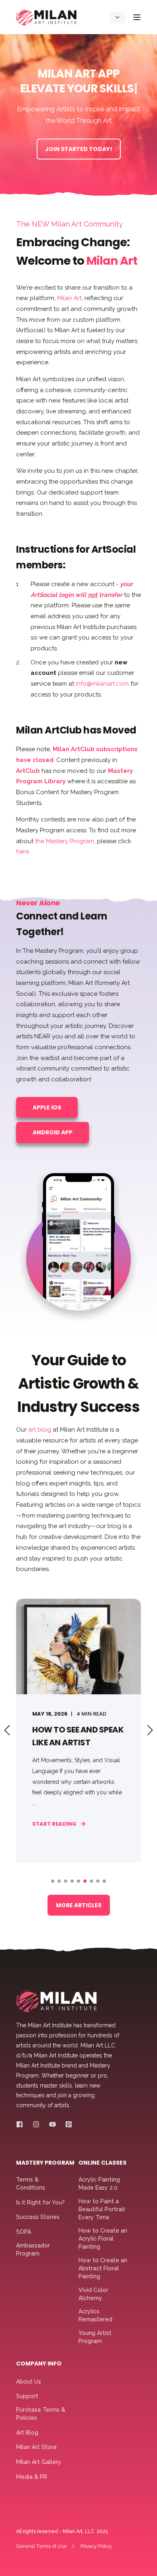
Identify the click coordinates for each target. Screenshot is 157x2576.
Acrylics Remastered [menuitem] (95, 2315)
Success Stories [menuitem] (38, 2217)
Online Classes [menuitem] (102, 2163)
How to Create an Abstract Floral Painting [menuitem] (103, 2268)
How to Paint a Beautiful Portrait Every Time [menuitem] (102, 2209)
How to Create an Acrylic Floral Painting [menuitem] (103, 2239)
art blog (40, 1430)
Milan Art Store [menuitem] (36, 2447)
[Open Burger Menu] (137, 17)
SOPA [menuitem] (24, 2232)
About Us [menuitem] (29, 2382)
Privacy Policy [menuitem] (96, 2546)
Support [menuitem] (27, 2396)
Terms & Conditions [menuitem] (31, 2184)
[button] (53, 1881)
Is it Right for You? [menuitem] (40, 2202)
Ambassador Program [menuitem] (33, 2249)
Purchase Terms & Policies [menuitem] (41, 2414)
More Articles (79, 1905)
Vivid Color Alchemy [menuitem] (93, 2294)
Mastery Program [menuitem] (45, 2163)
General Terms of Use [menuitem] (41, 2546)
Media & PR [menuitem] (32, 2477)
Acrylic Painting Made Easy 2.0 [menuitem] (99, 2184)
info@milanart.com (102, 684)
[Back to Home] (46, 17)
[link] (78, 1731)
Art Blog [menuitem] (27, 2433)
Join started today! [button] (79, 149)
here (23, 852)
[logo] (56, 2001)
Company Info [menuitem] (39, 2364)
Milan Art (69, 298)
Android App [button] (53, 1132)
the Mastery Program (65, 841)
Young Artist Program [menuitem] (95, 2337)
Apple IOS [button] (47, 1107)
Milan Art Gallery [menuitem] (39, 2462)
